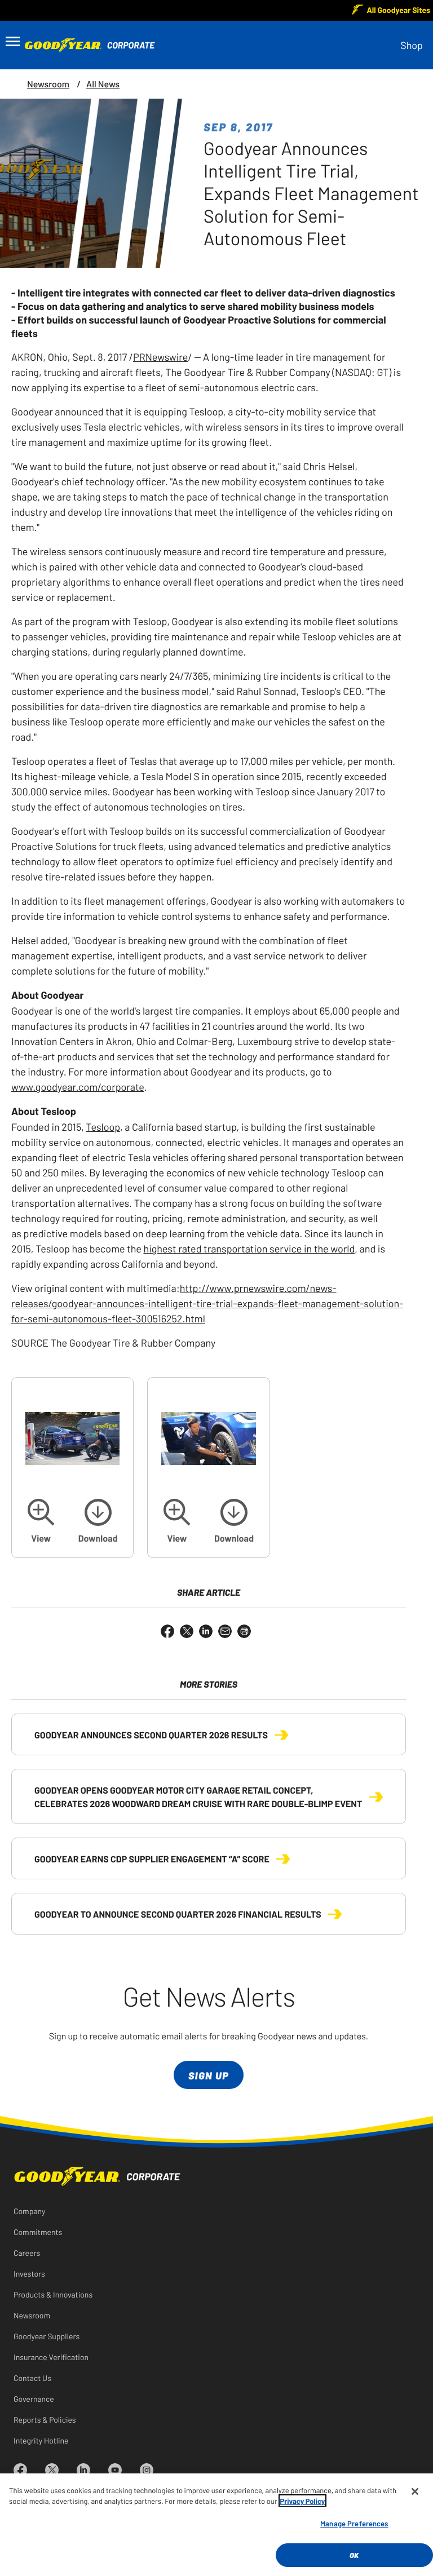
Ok (354, 2555)
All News (103, 84)
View (41, 1538)
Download (98, 1538)
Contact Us (32, 2378)
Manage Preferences (354, 2523)
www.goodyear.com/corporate (78, 1086)
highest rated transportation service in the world (249, 1248)
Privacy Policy (303, 2501)
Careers (27, 2252)
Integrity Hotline (41, 2440)
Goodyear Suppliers (47, 2336)
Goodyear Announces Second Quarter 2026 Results (151, 1734)
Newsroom (48, 84)
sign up (209, 2075)
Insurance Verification (51, 2357)
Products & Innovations (53, 2294)
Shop (412, 45)
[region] (216, 2525)
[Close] (415, 2491)
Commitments (38, 2232)
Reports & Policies (45, 2419)
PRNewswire (160, 356)
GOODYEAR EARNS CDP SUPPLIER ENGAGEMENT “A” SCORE (152, 1858)
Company (29, 2211)
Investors (29, 2273)
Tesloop (103, 1126)
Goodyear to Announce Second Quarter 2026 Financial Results (178, 1914)
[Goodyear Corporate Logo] (82, 45)
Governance (34, 2398)
